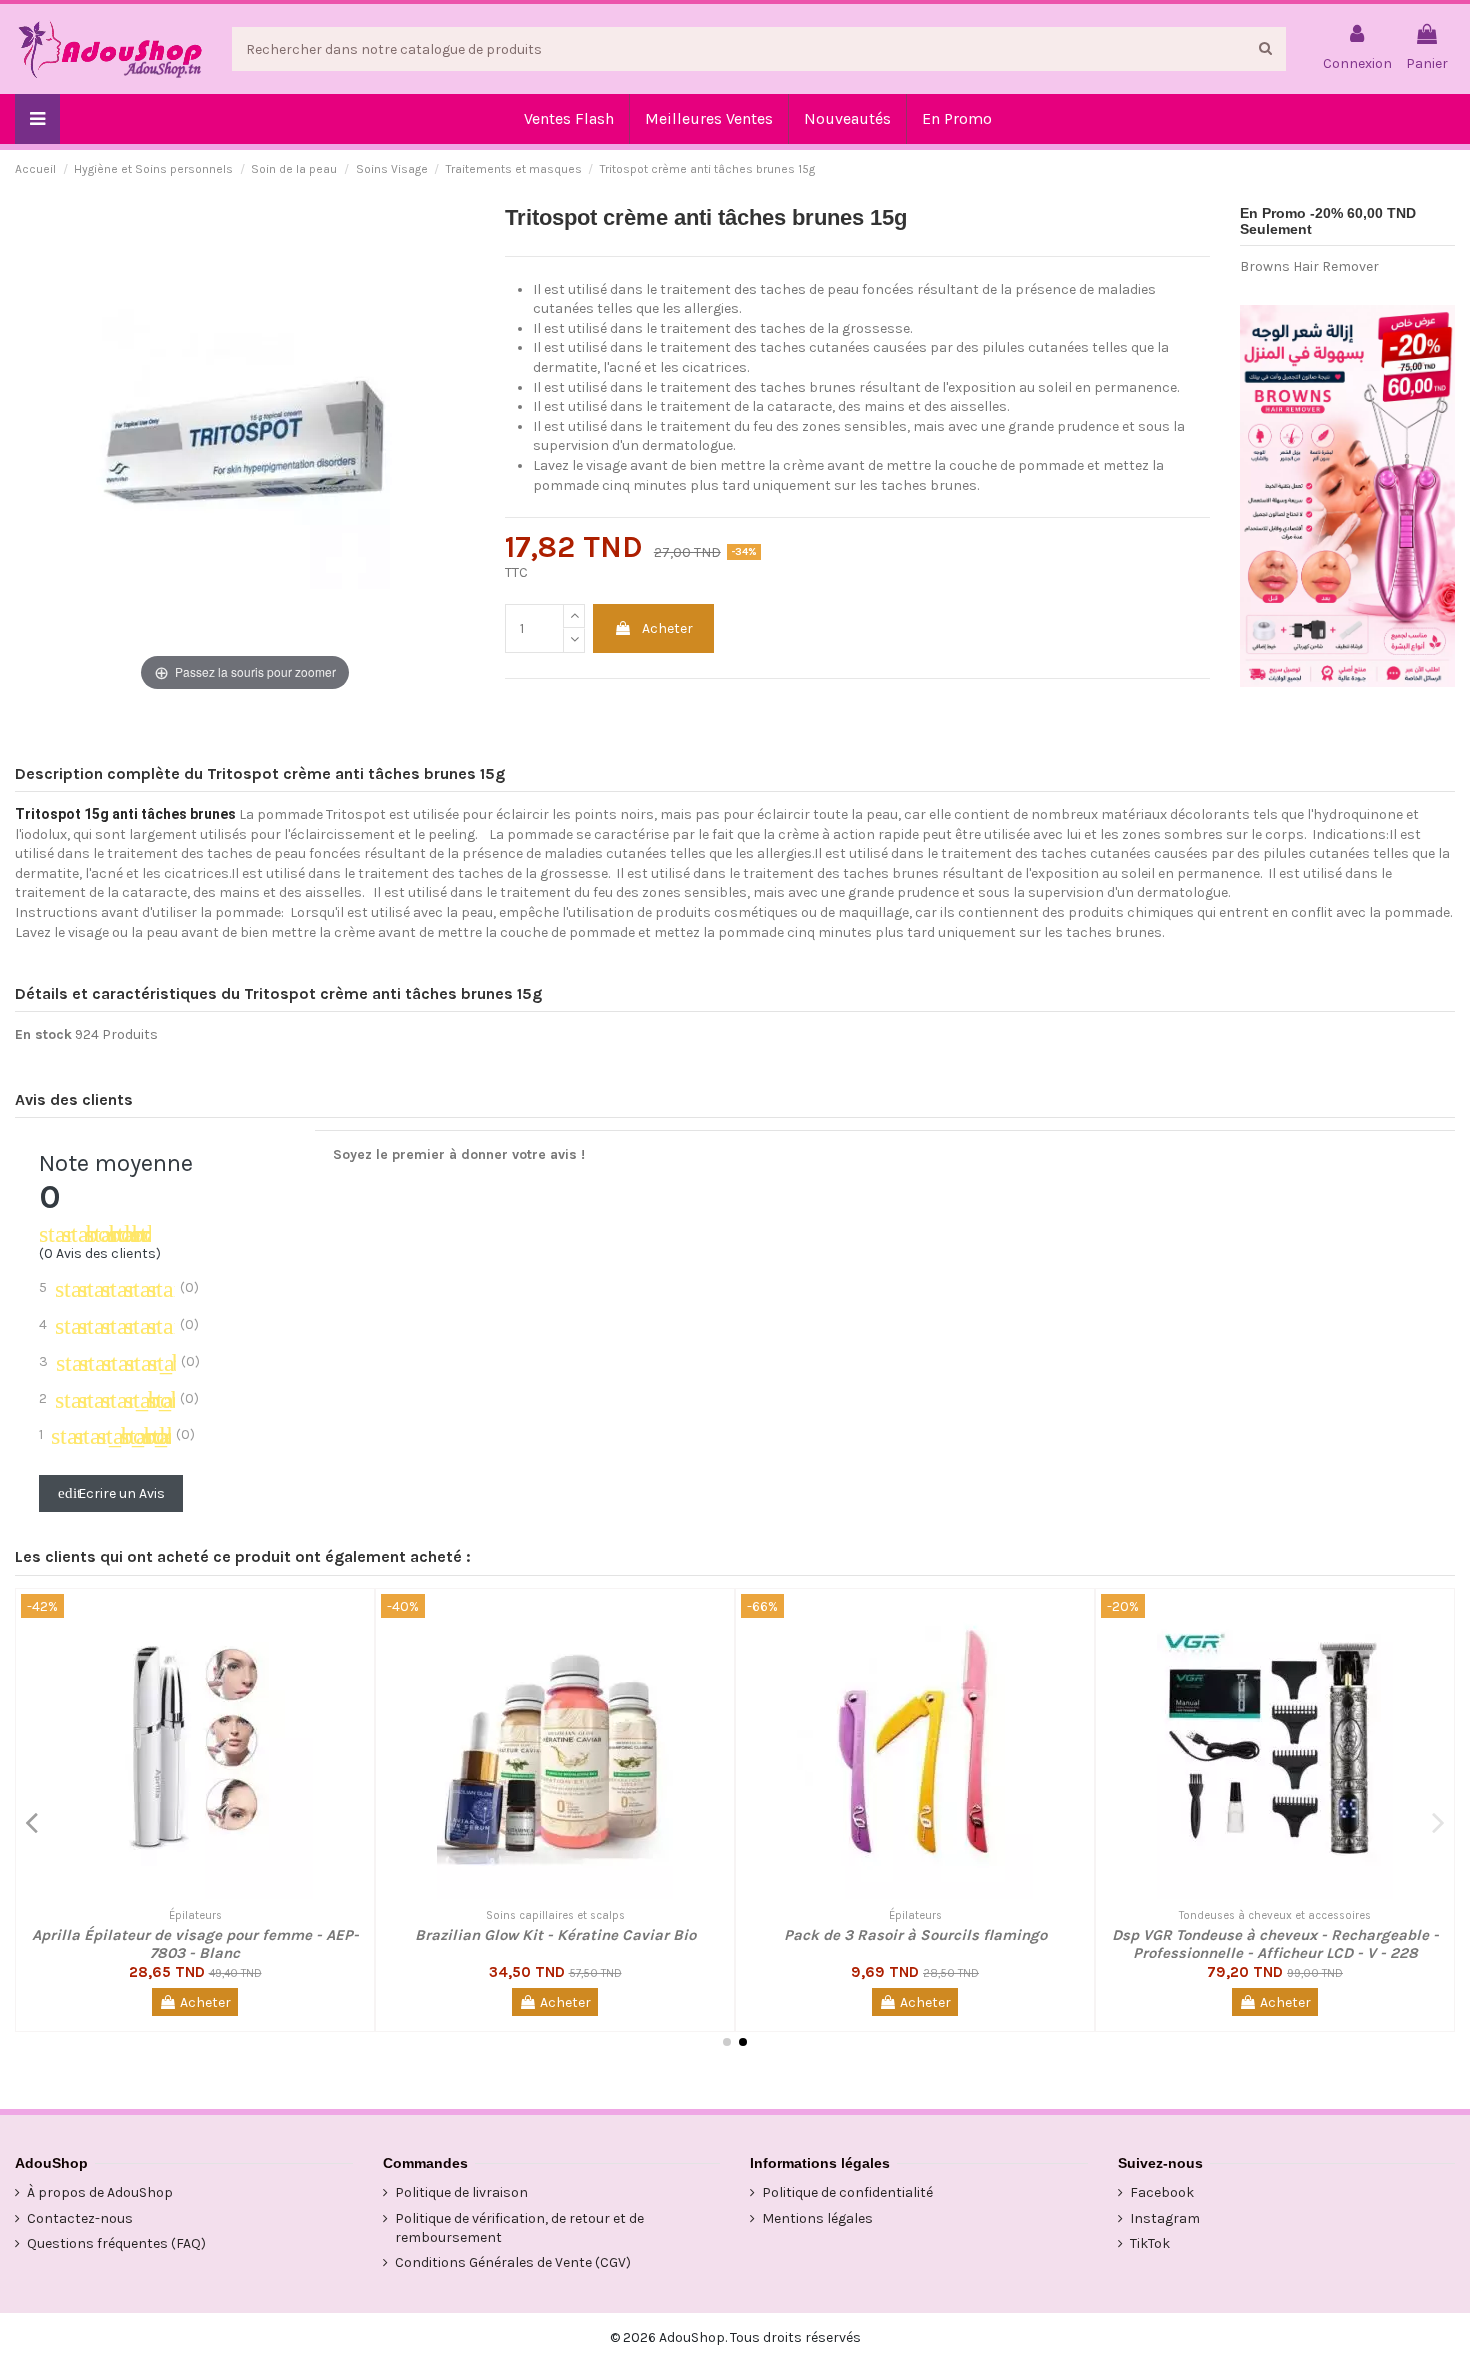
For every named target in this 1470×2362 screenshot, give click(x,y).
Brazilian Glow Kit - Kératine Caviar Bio (555, 1935)
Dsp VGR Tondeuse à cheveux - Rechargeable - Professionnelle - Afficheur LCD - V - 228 (1275, 1944)
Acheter (667, 628)
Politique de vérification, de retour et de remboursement (519, 2228)
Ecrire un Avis (111, 1493)
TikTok (1150, 2243)
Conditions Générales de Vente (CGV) (513, 2262)
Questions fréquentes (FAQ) (116, 2243)
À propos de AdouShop (100, 2192)
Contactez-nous (80, 2218)
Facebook (1162, 2192)
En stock (43, 1034)
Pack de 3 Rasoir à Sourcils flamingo (915, 1935)
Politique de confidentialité (847, 2192)
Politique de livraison (461, 2192)
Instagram (1165, 2218)
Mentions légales (817, 2218)
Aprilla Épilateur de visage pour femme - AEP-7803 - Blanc (195, 1944)
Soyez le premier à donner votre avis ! (459, 1154)
